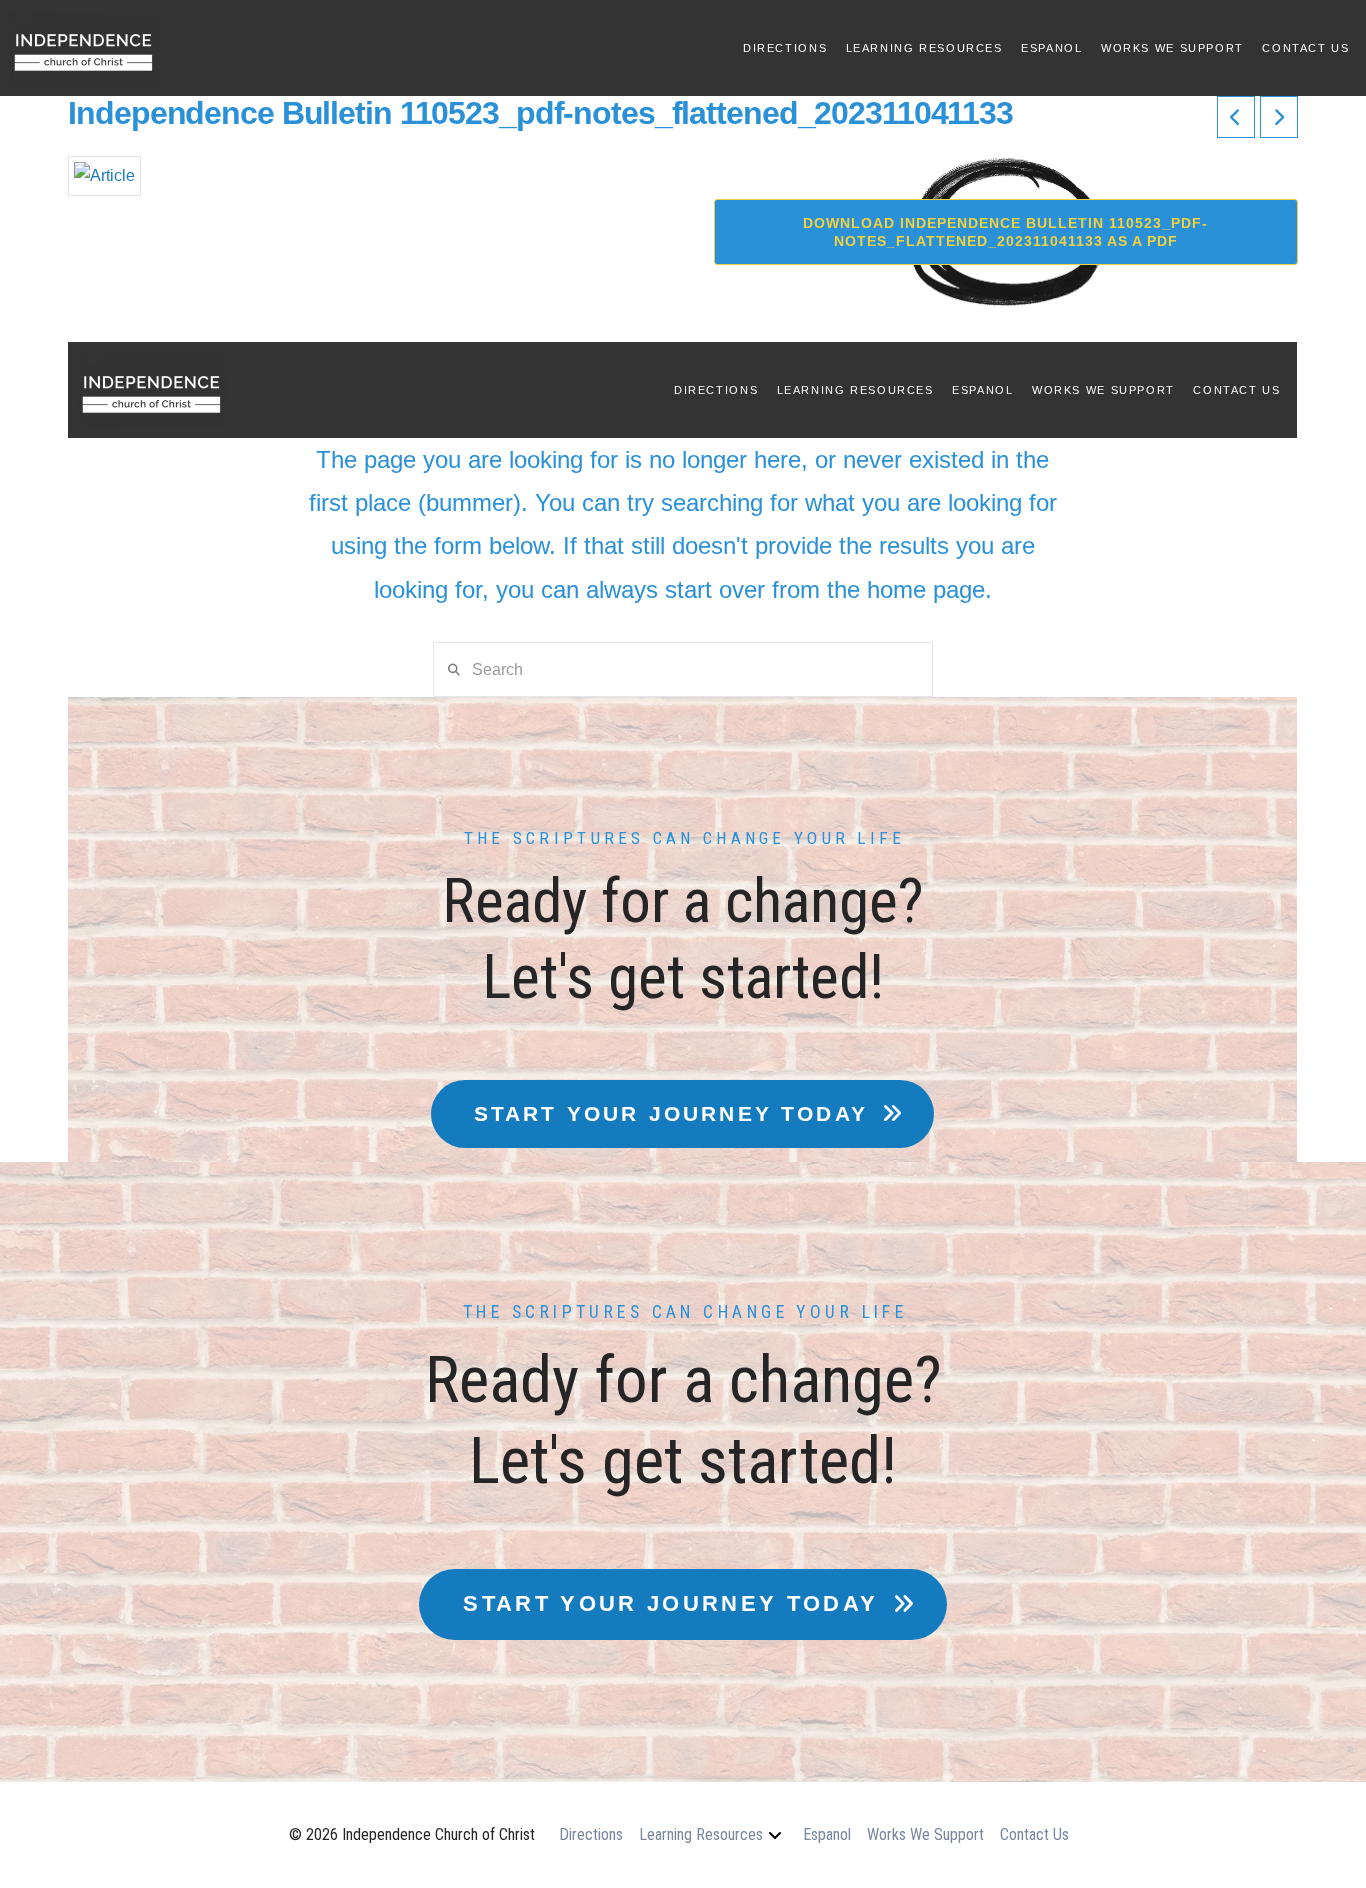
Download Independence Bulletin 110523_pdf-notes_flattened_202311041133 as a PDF (1005, 232)
